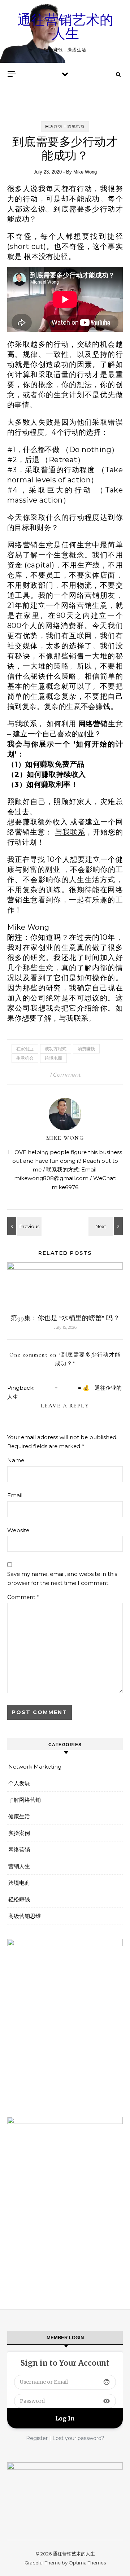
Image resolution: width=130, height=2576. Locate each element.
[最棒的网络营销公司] (23, 1226)
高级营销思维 (25, 1916)
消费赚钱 (86, 1049)
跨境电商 (76, 126)
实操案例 (19, 1833)
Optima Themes (87, 2563)
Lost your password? (78, 2438)
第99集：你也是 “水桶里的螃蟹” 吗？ (65, 1318)
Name (16, 1460)
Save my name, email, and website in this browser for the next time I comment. (62, 1578)
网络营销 (54, 126)
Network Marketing (35, 1767)
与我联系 (70, 832)
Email (15, 1495)
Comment (23, 1597)
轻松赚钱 (19, 1899)
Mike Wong (85, 172)
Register (37, 2438)
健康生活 (19, 1816)
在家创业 (25, 1049)
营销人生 (19, 1866)
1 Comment (65, 1075)
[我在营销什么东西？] (107, 1226)
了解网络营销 (25, 1800)
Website (18, 1530)
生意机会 (25, 1058)
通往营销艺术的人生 (65, 27)
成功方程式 (56, 1049)
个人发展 (19, 1783)
